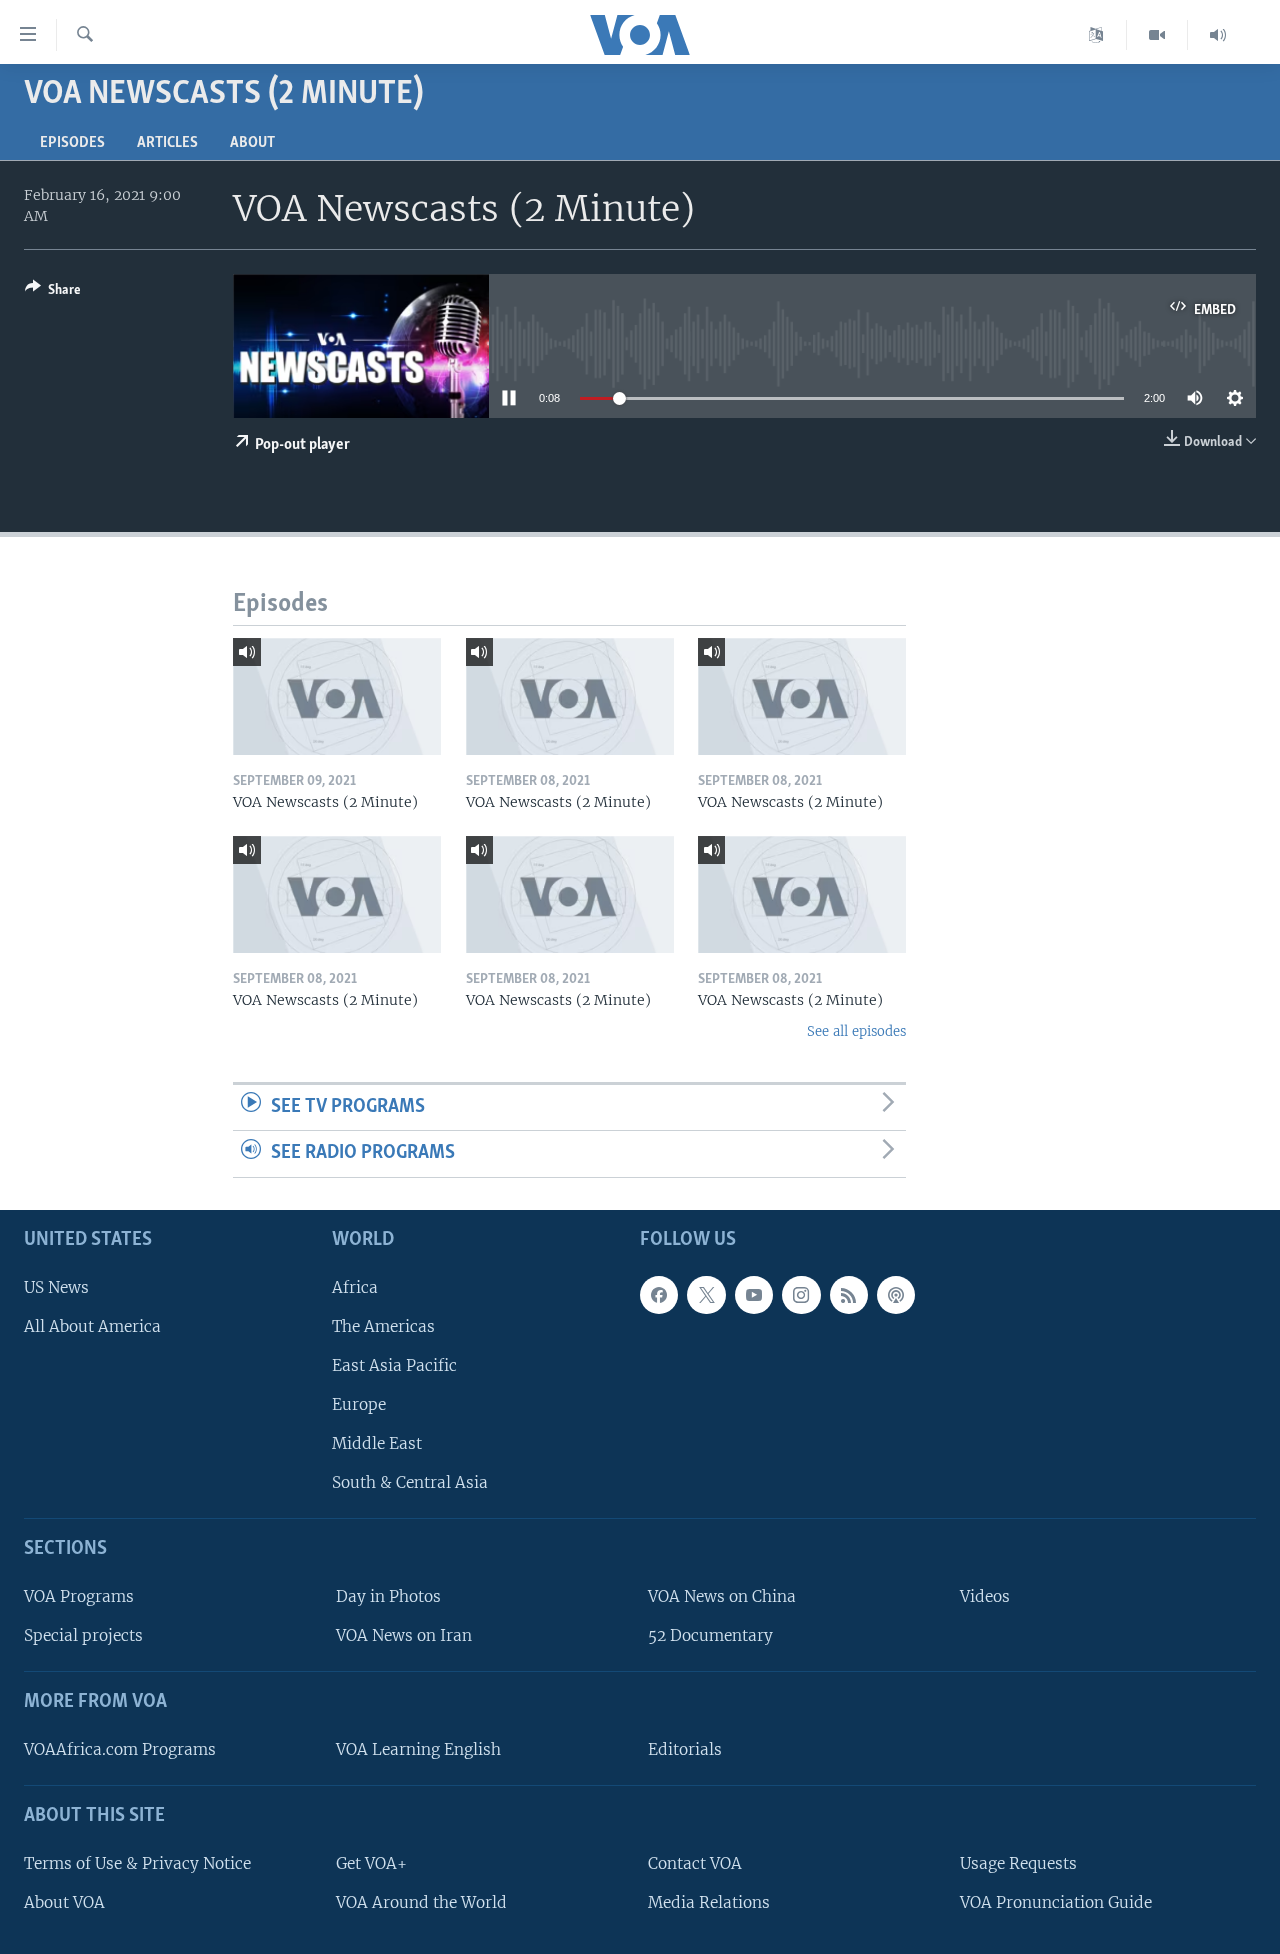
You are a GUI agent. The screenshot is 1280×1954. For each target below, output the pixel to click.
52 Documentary (710, 1635)
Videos (985, 1596)
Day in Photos (388, 1596)
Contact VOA (695, 1863)
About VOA (64, 1902)
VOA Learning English (418, 1749)
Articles (167, 143)
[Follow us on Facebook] (659, 1295)
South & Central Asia (410, 1482)
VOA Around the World (421, 1902)
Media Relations (709, 1902)
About (252, 143)
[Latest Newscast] (1218, 35)
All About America (92, 1326)
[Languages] (1096, 35)
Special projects (83, 1635)
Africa (355, 1287)
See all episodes (856, 1031)
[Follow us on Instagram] (801, 1295)
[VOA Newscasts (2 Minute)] (337, 696)
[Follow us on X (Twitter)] (706, 1295)
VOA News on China (722, 1596)
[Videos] (1157, 35)
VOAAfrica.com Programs (120, 1749)
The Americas (383, 1326)
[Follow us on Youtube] (754, 1295)
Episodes (72, 143)
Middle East (377, 1443)
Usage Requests (1018, 1863)
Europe (359, 1404)
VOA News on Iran (404, 1635)
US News (56, 1287)
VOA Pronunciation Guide (1056, 1902)
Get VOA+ (371, 1863)
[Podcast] (896, 1295)
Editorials (685, 1749)
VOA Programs (79, 1596)
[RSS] (849, 1295)
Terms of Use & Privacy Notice (137, 1863)
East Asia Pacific (394, 1365)
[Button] (53, 293)
